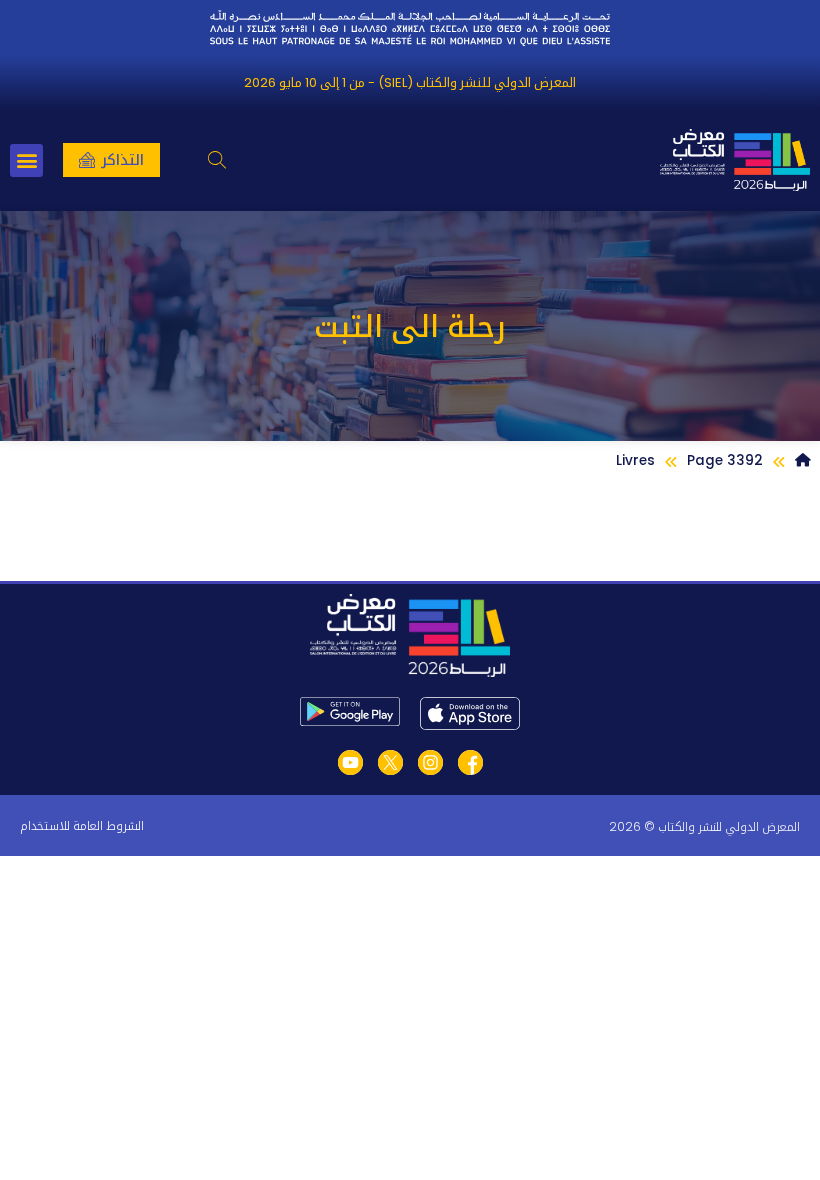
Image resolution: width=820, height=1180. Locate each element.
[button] (216, 160)
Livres (635, 460)
